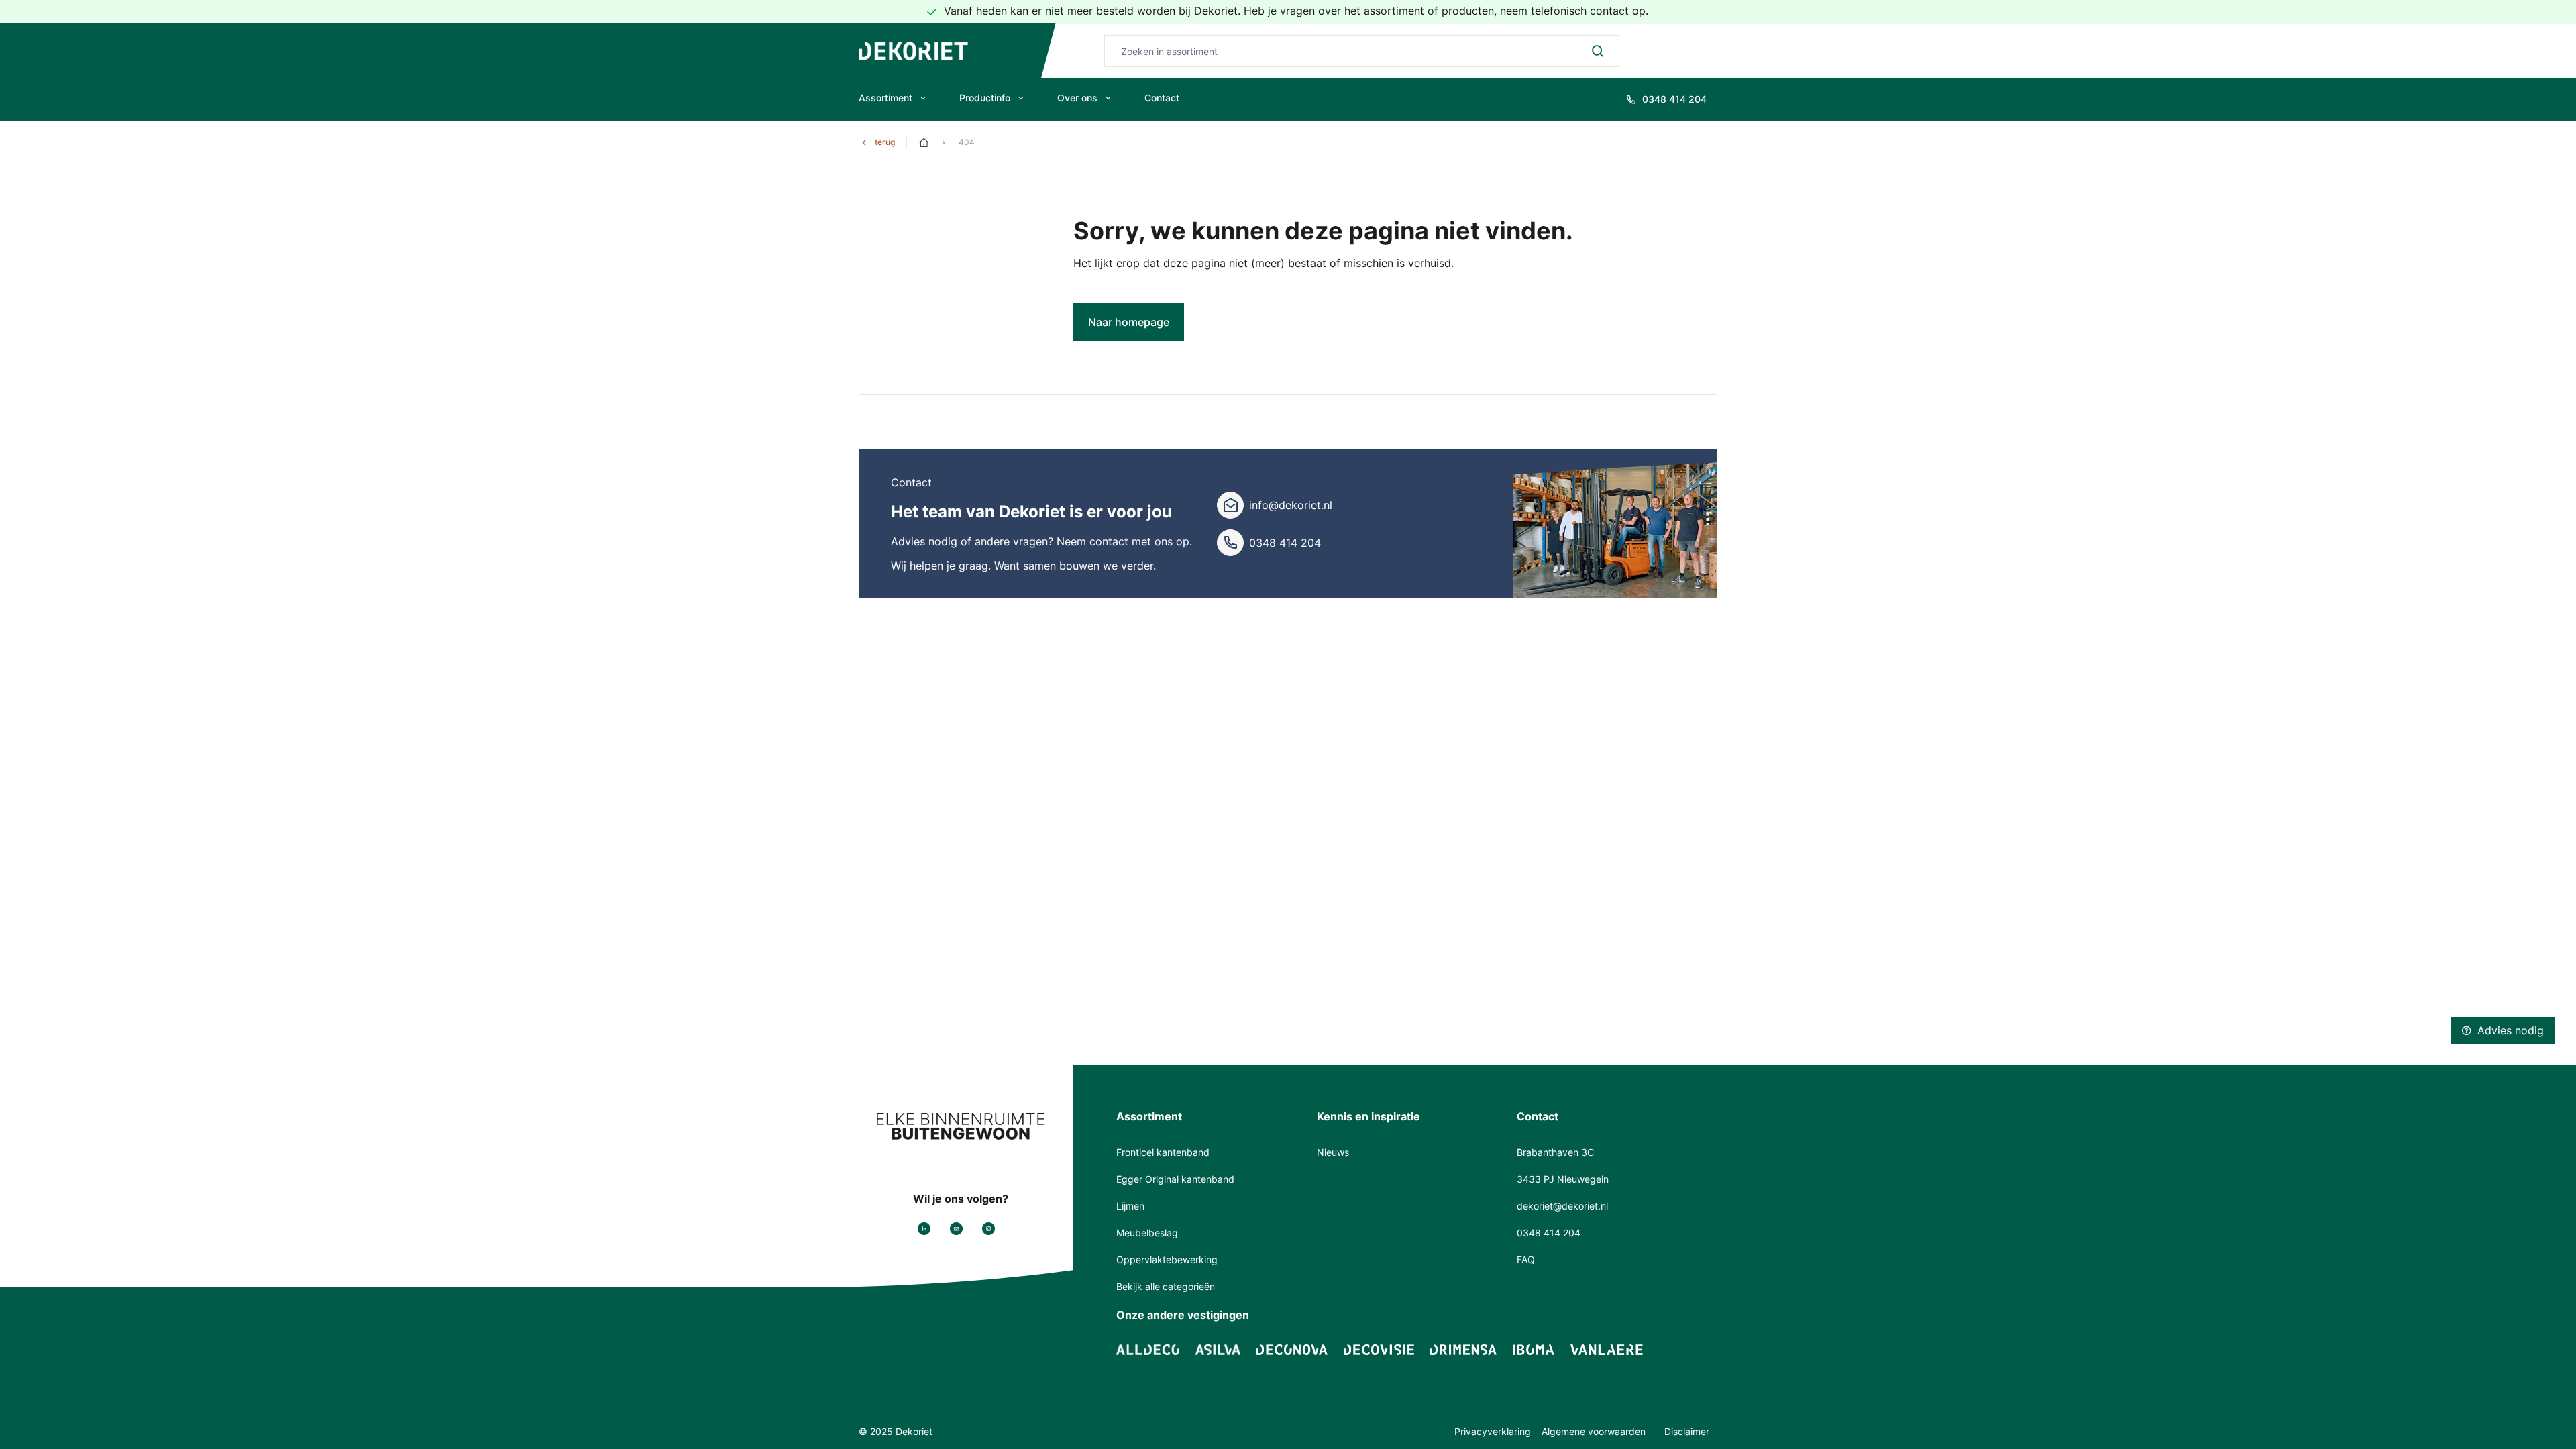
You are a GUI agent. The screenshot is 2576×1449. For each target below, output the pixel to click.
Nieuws (1333, 1152)
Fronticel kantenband (1163, 1152)
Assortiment (885, 98)
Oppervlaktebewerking (1167, 1259)
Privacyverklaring (1493, 1431)
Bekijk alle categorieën (1166, 1286)
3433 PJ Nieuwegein (1563, 1179)
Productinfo (985, 98)
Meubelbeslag (1147, 1233)
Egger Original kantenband (1175, 1179)
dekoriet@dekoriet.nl (1562, 1206)
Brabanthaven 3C (1555, 1152)
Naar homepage (1129, 322)
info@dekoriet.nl (1291, 505)
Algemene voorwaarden (1595, 1431)
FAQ (1526, 1259)
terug (885, 142)
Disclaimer (1687, 1431)
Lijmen (1130, 1206)
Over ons (1077, 98)
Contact (1162, 98)
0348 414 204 (1285, 543)
